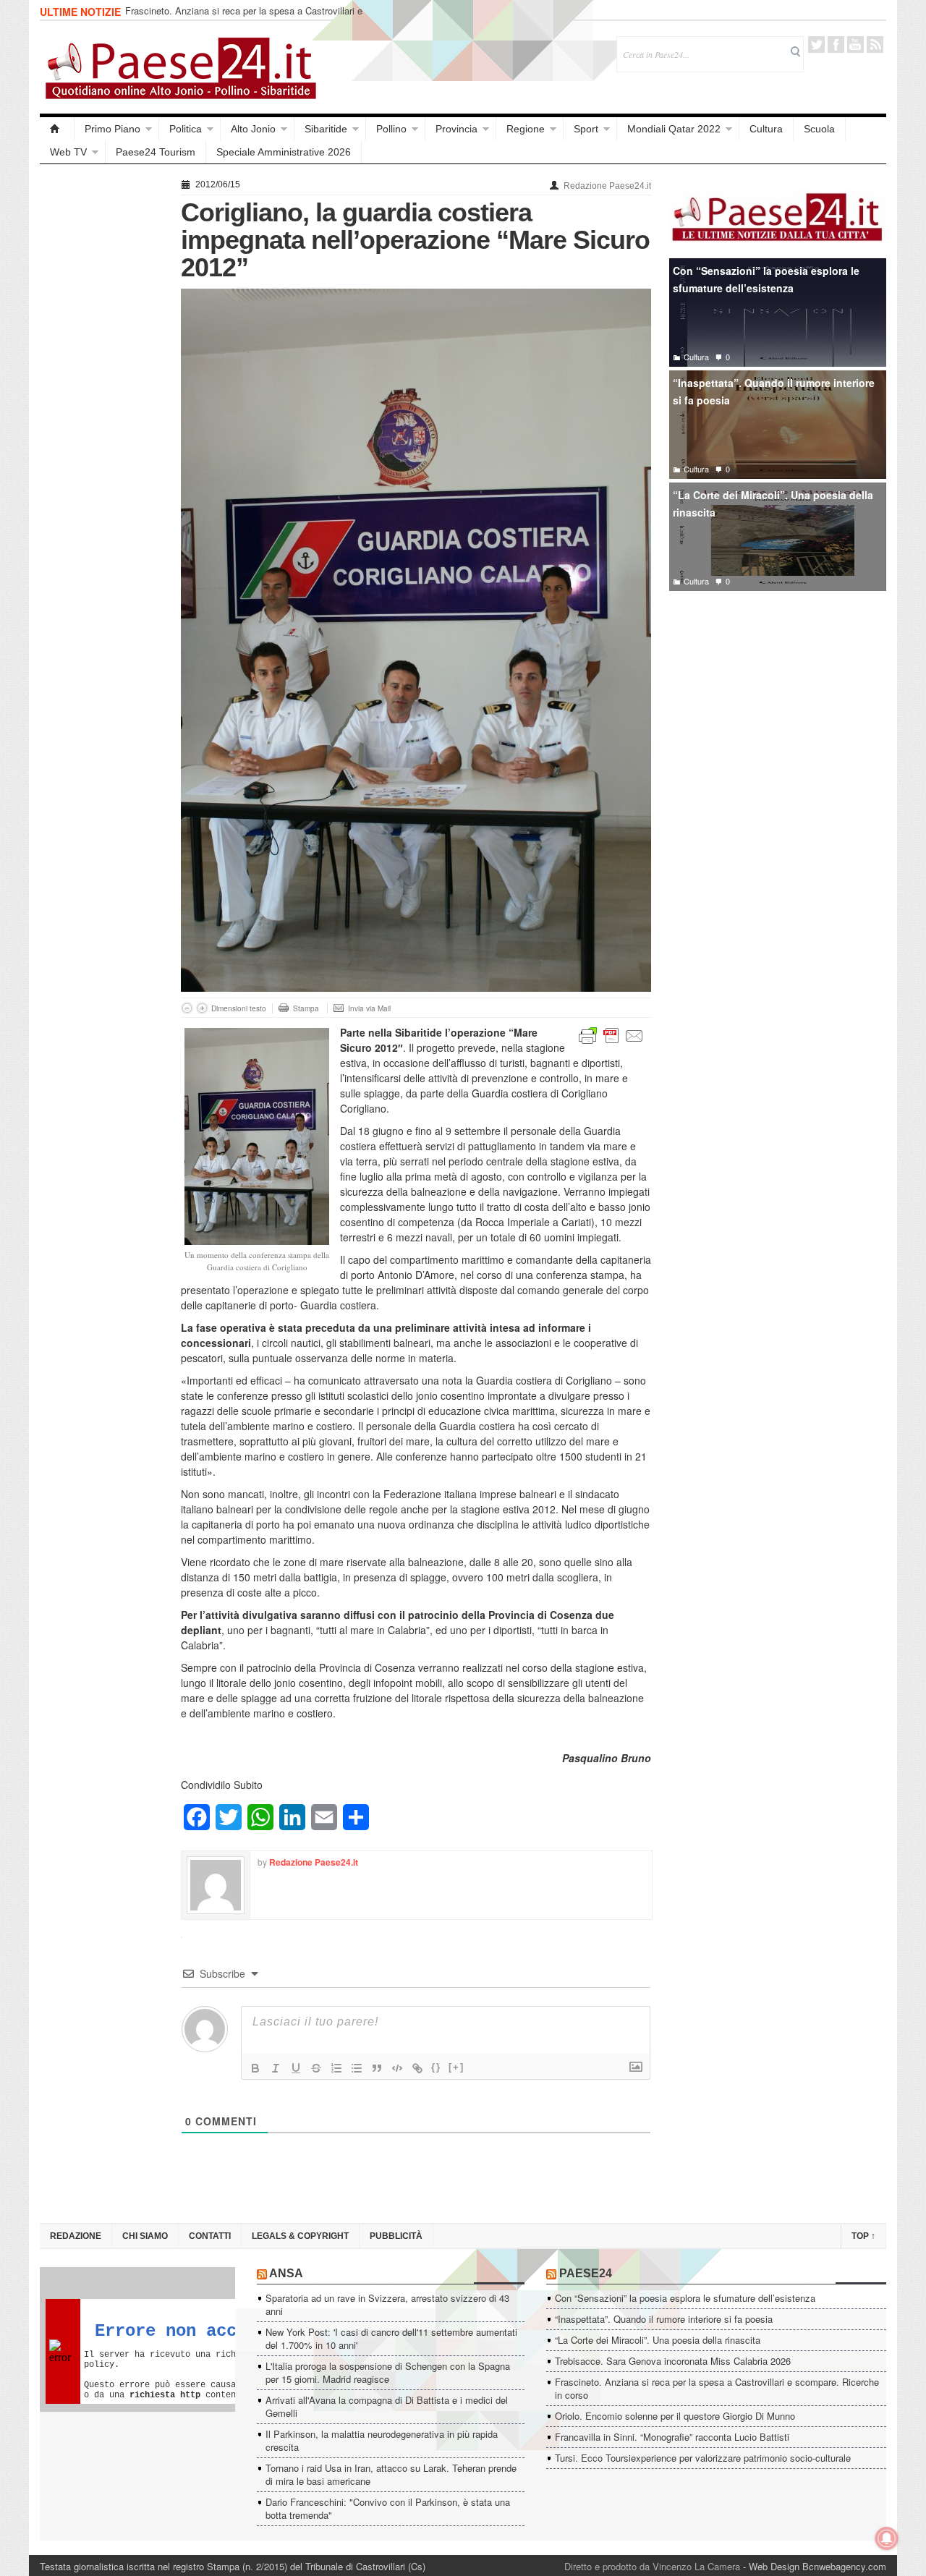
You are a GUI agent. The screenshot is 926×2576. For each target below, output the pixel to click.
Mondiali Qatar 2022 (674, 129)
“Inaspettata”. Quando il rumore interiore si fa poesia (774, 392)
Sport (586, 129)
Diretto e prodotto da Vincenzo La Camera (652, 2566)
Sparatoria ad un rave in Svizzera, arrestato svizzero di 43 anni (387, 2304)
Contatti (210, 2236)
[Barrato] (316, 2068)
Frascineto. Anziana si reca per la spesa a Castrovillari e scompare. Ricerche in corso (244, 17)
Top (863, 2236)
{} (436, 2067)
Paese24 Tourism (156, 152)
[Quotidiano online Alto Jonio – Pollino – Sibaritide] (57, 129)
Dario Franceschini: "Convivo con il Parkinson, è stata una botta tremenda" (388, 2508)
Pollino (391, 129)
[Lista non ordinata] (357, 2068)
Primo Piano (112, 129)
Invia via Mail (369, 1008)
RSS (875, 44)
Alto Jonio (253, 129)
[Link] (417, 2068)
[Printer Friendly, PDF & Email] (611, 1034)
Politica (186, 129)
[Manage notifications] (887, 2538)
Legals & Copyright (300, 2236)
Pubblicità (396, 2236)
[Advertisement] (103, 392)
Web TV (68, 152)
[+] (456, 2067)
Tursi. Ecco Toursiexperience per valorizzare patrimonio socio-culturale (703, 2458)
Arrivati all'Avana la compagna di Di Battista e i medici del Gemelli (387, 2406)
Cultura (766, 129)
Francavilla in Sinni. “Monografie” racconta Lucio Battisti (672, 2437)
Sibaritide (326, 129)
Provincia (456, 129)
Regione (526, 129)
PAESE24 (586, 2273)
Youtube (855, 44)
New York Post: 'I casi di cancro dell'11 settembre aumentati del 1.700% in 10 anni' (391, 2338)
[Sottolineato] (296, 2068)
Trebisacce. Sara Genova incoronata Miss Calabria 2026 (673, 2361)
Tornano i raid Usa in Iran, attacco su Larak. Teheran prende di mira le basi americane (391, 2474)
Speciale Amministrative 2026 (284, 152)
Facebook (836, 44)
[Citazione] (377, 2068)
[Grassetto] (255, 2068)
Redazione (76, 2236)
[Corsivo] (276, 2068)
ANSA (286, 2273)
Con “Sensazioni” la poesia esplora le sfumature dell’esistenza (766, 280)
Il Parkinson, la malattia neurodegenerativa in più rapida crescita (382, 2440)
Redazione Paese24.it (607, 186)
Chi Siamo (145, 2236)
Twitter (816, 44)
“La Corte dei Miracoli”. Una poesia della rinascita (773, 504)
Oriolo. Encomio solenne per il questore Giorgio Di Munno (675, 2416)
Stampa (306, 1008)
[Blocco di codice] (397, 2068)
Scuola (819, 129)
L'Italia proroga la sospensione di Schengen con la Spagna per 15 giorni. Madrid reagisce (388, 2372)
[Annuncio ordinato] (336, 2068)
